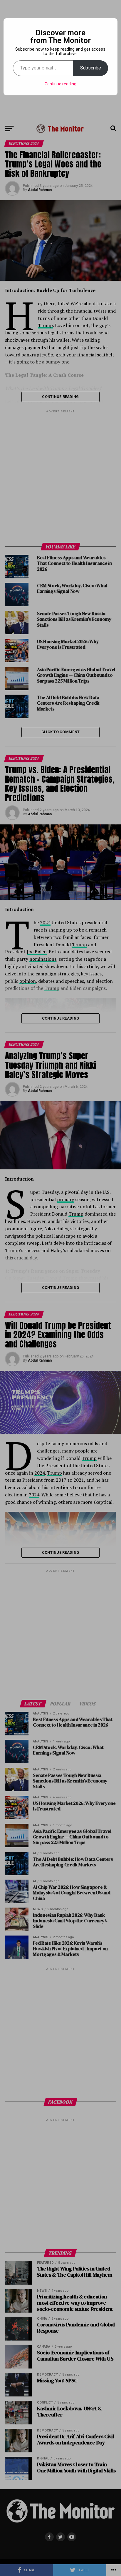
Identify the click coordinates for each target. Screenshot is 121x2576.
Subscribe (91, 68)
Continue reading (60, 84)
